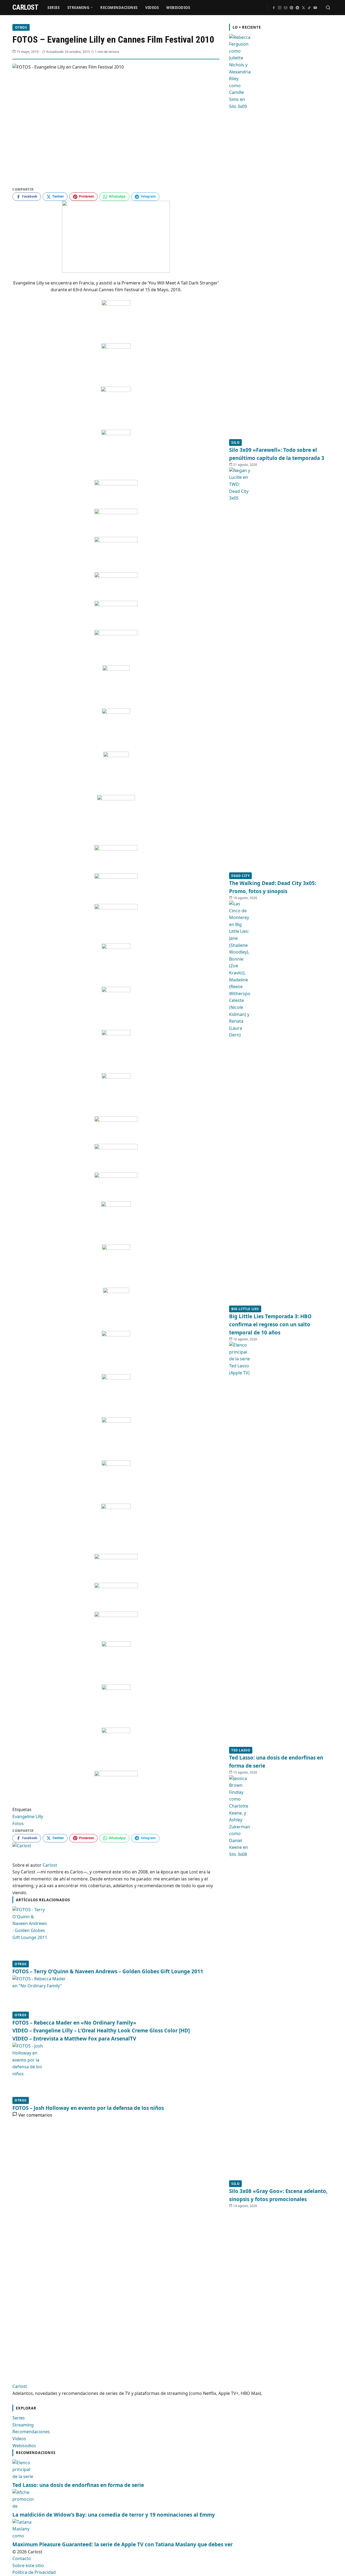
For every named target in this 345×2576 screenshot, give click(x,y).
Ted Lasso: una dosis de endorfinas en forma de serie (78, 2485)
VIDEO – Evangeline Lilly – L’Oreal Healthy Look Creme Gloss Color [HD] (101, 2030)
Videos (152, 8)
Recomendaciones (119, 8)
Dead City (240, 876)
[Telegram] (297, 8)
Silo (235, 443)
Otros (21, 27)
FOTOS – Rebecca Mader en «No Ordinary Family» (74, 2023)
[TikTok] (309, 8)
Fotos (18, 1823)
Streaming (78, 8)
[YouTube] (315, 8)
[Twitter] (303, 8)
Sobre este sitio (28, 2565)
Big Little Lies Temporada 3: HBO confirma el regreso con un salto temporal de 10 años (270, 1324)
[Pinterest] (291, 8)
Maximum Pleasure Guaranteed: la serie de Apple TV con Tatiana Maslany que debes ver (123, 2544)
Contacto (22, 2558)
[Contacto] (285, 8)
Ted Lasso (241, 1750)
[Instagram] (280, 8)
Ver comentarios (35, 2115)
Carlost (20, 2386)
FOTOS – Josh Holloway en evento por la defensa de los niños (88, 2108)
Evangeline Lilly (28, 1816)
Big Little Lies (245, 1309)
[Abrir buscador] (328, 8)
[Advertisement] (270, 2289)
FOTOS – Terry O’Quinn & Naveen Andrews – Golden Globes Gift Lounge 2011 (108, 1971)
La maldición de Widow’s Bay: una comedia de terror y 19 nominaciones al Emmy (114, 2515)
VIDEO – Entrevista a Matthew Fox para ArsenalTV (74, 2038)
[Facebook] (274, 8)
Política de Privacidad (34, 2572)
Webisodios (178, 8)
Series (54, 8)
